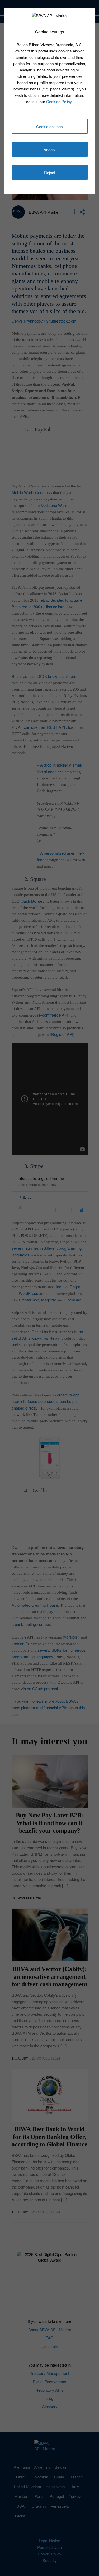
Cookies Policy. (60, 101)
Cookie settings (49, 126)
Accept (50, 149)
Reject (50, 172)
